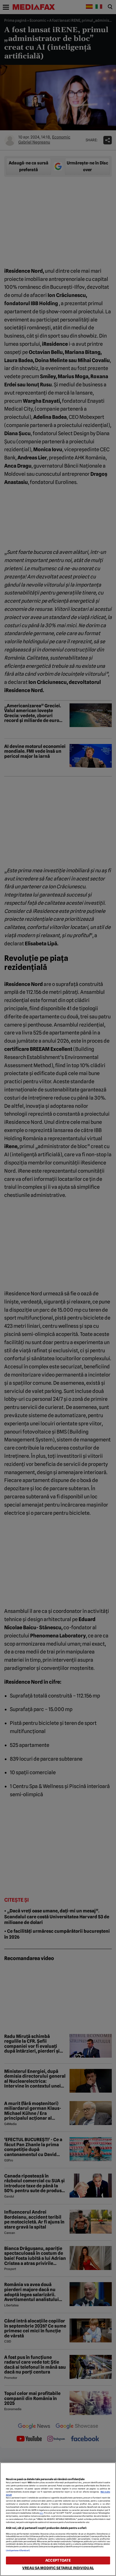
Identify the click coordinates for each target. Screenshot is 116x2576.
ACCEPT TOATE (58, 2560)
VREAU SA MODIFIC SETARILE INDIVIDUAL (58, 2568)
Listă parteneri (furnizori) (18, 2550)
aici (41, 2513)
